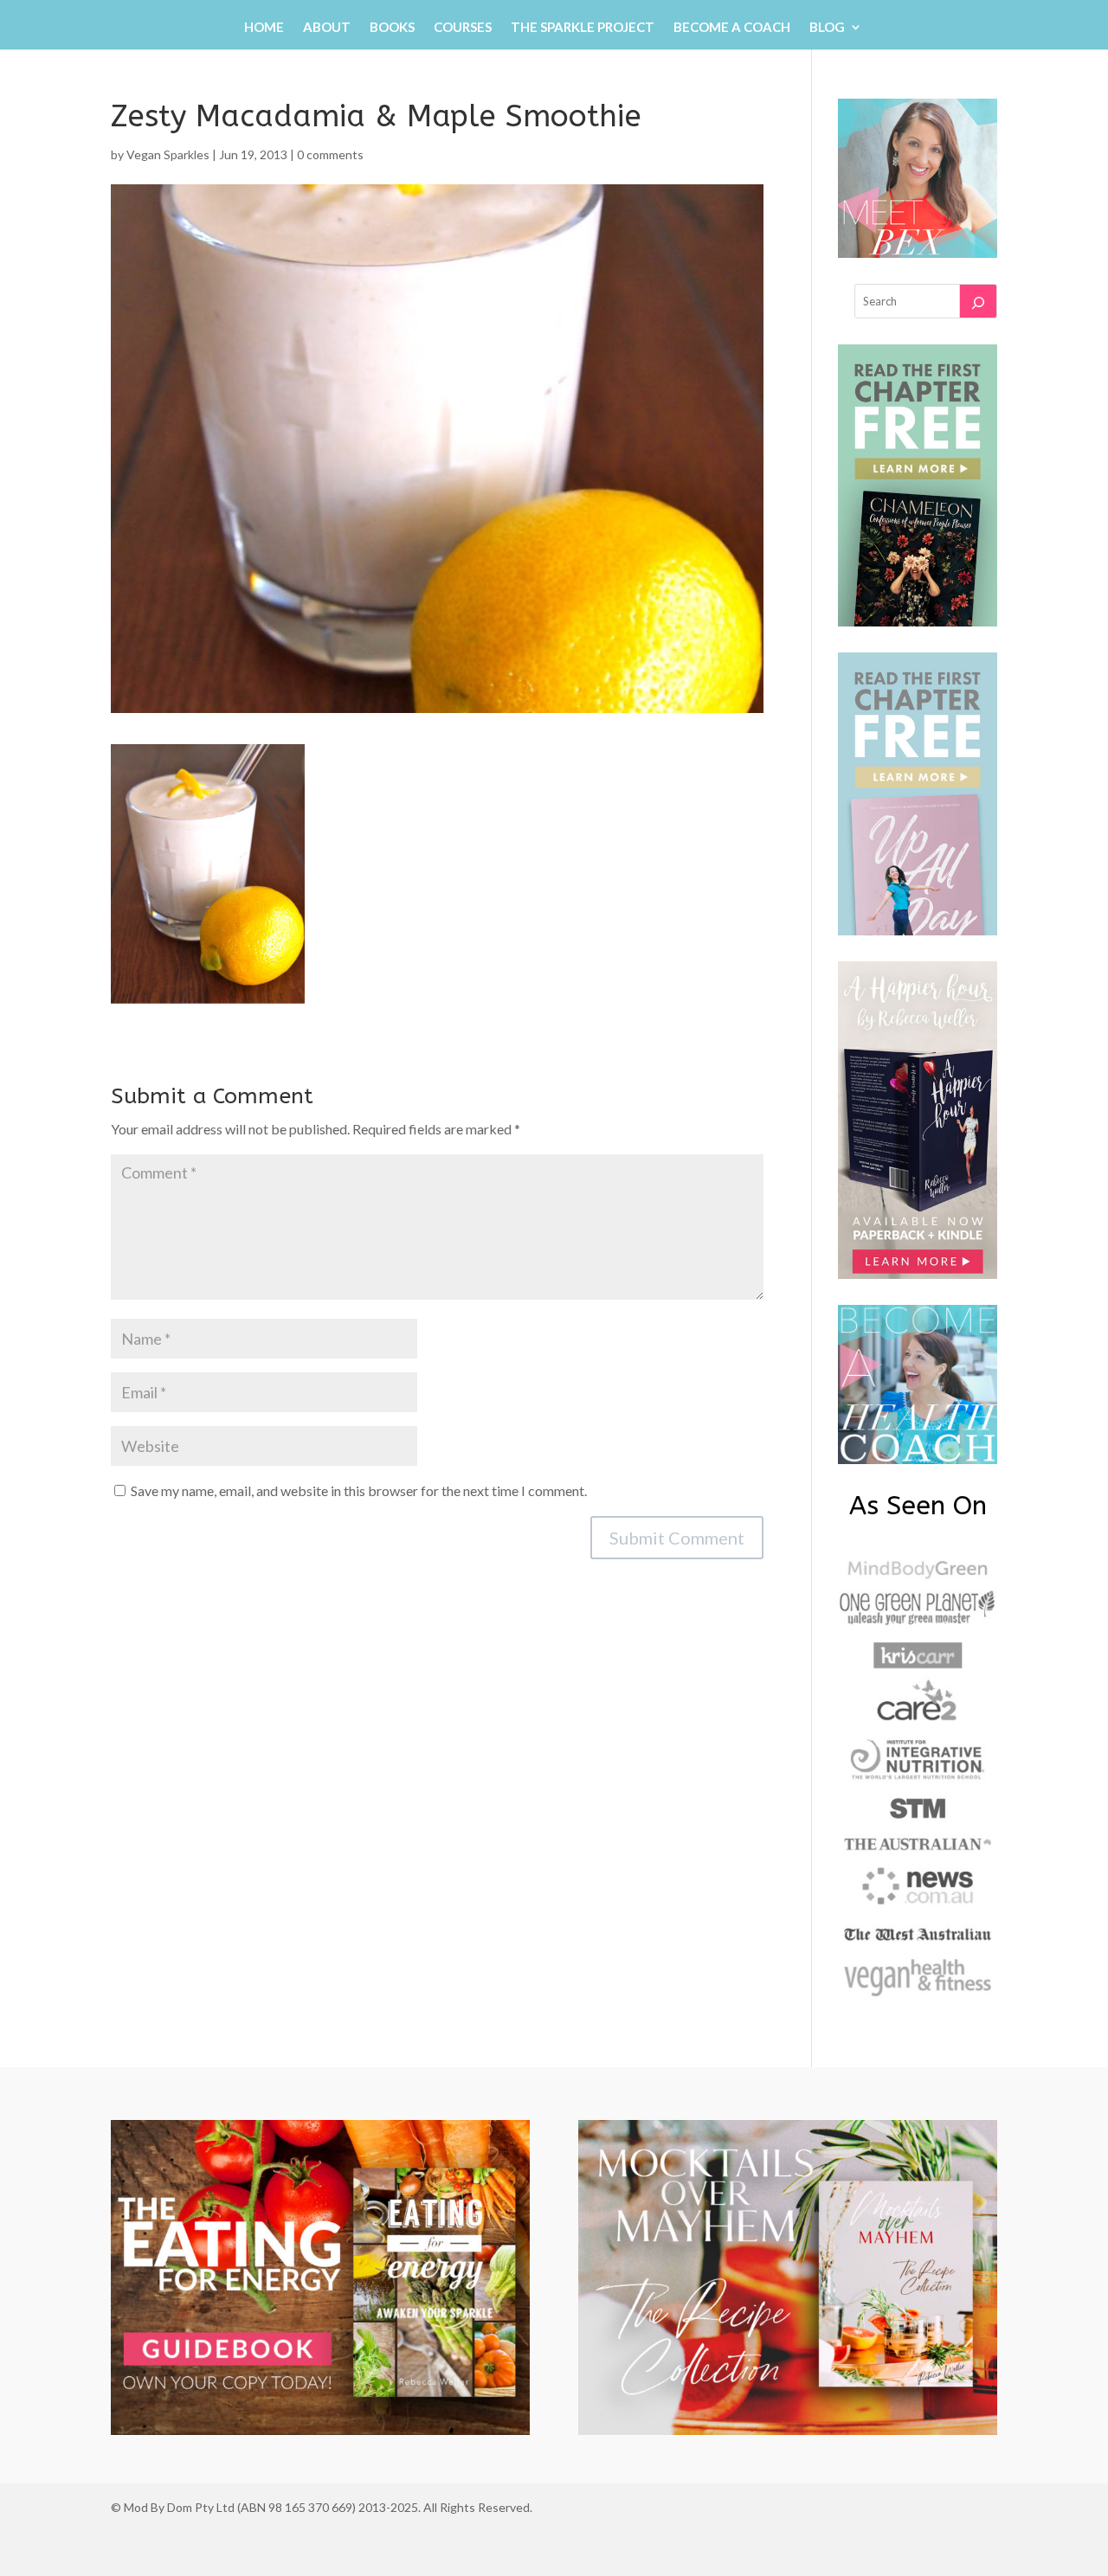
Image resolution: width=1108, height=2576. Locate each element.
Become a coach (732, 28)
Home (264, 28)
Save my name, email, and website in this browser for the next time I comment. (359, 1490)
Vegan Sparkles (168, 154)
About (327, 28)
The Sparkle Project (583, 28)
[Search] (978, 301)
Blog (827, 28)
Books (392, 28)
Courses (463, 28)
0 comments (330, 154)
